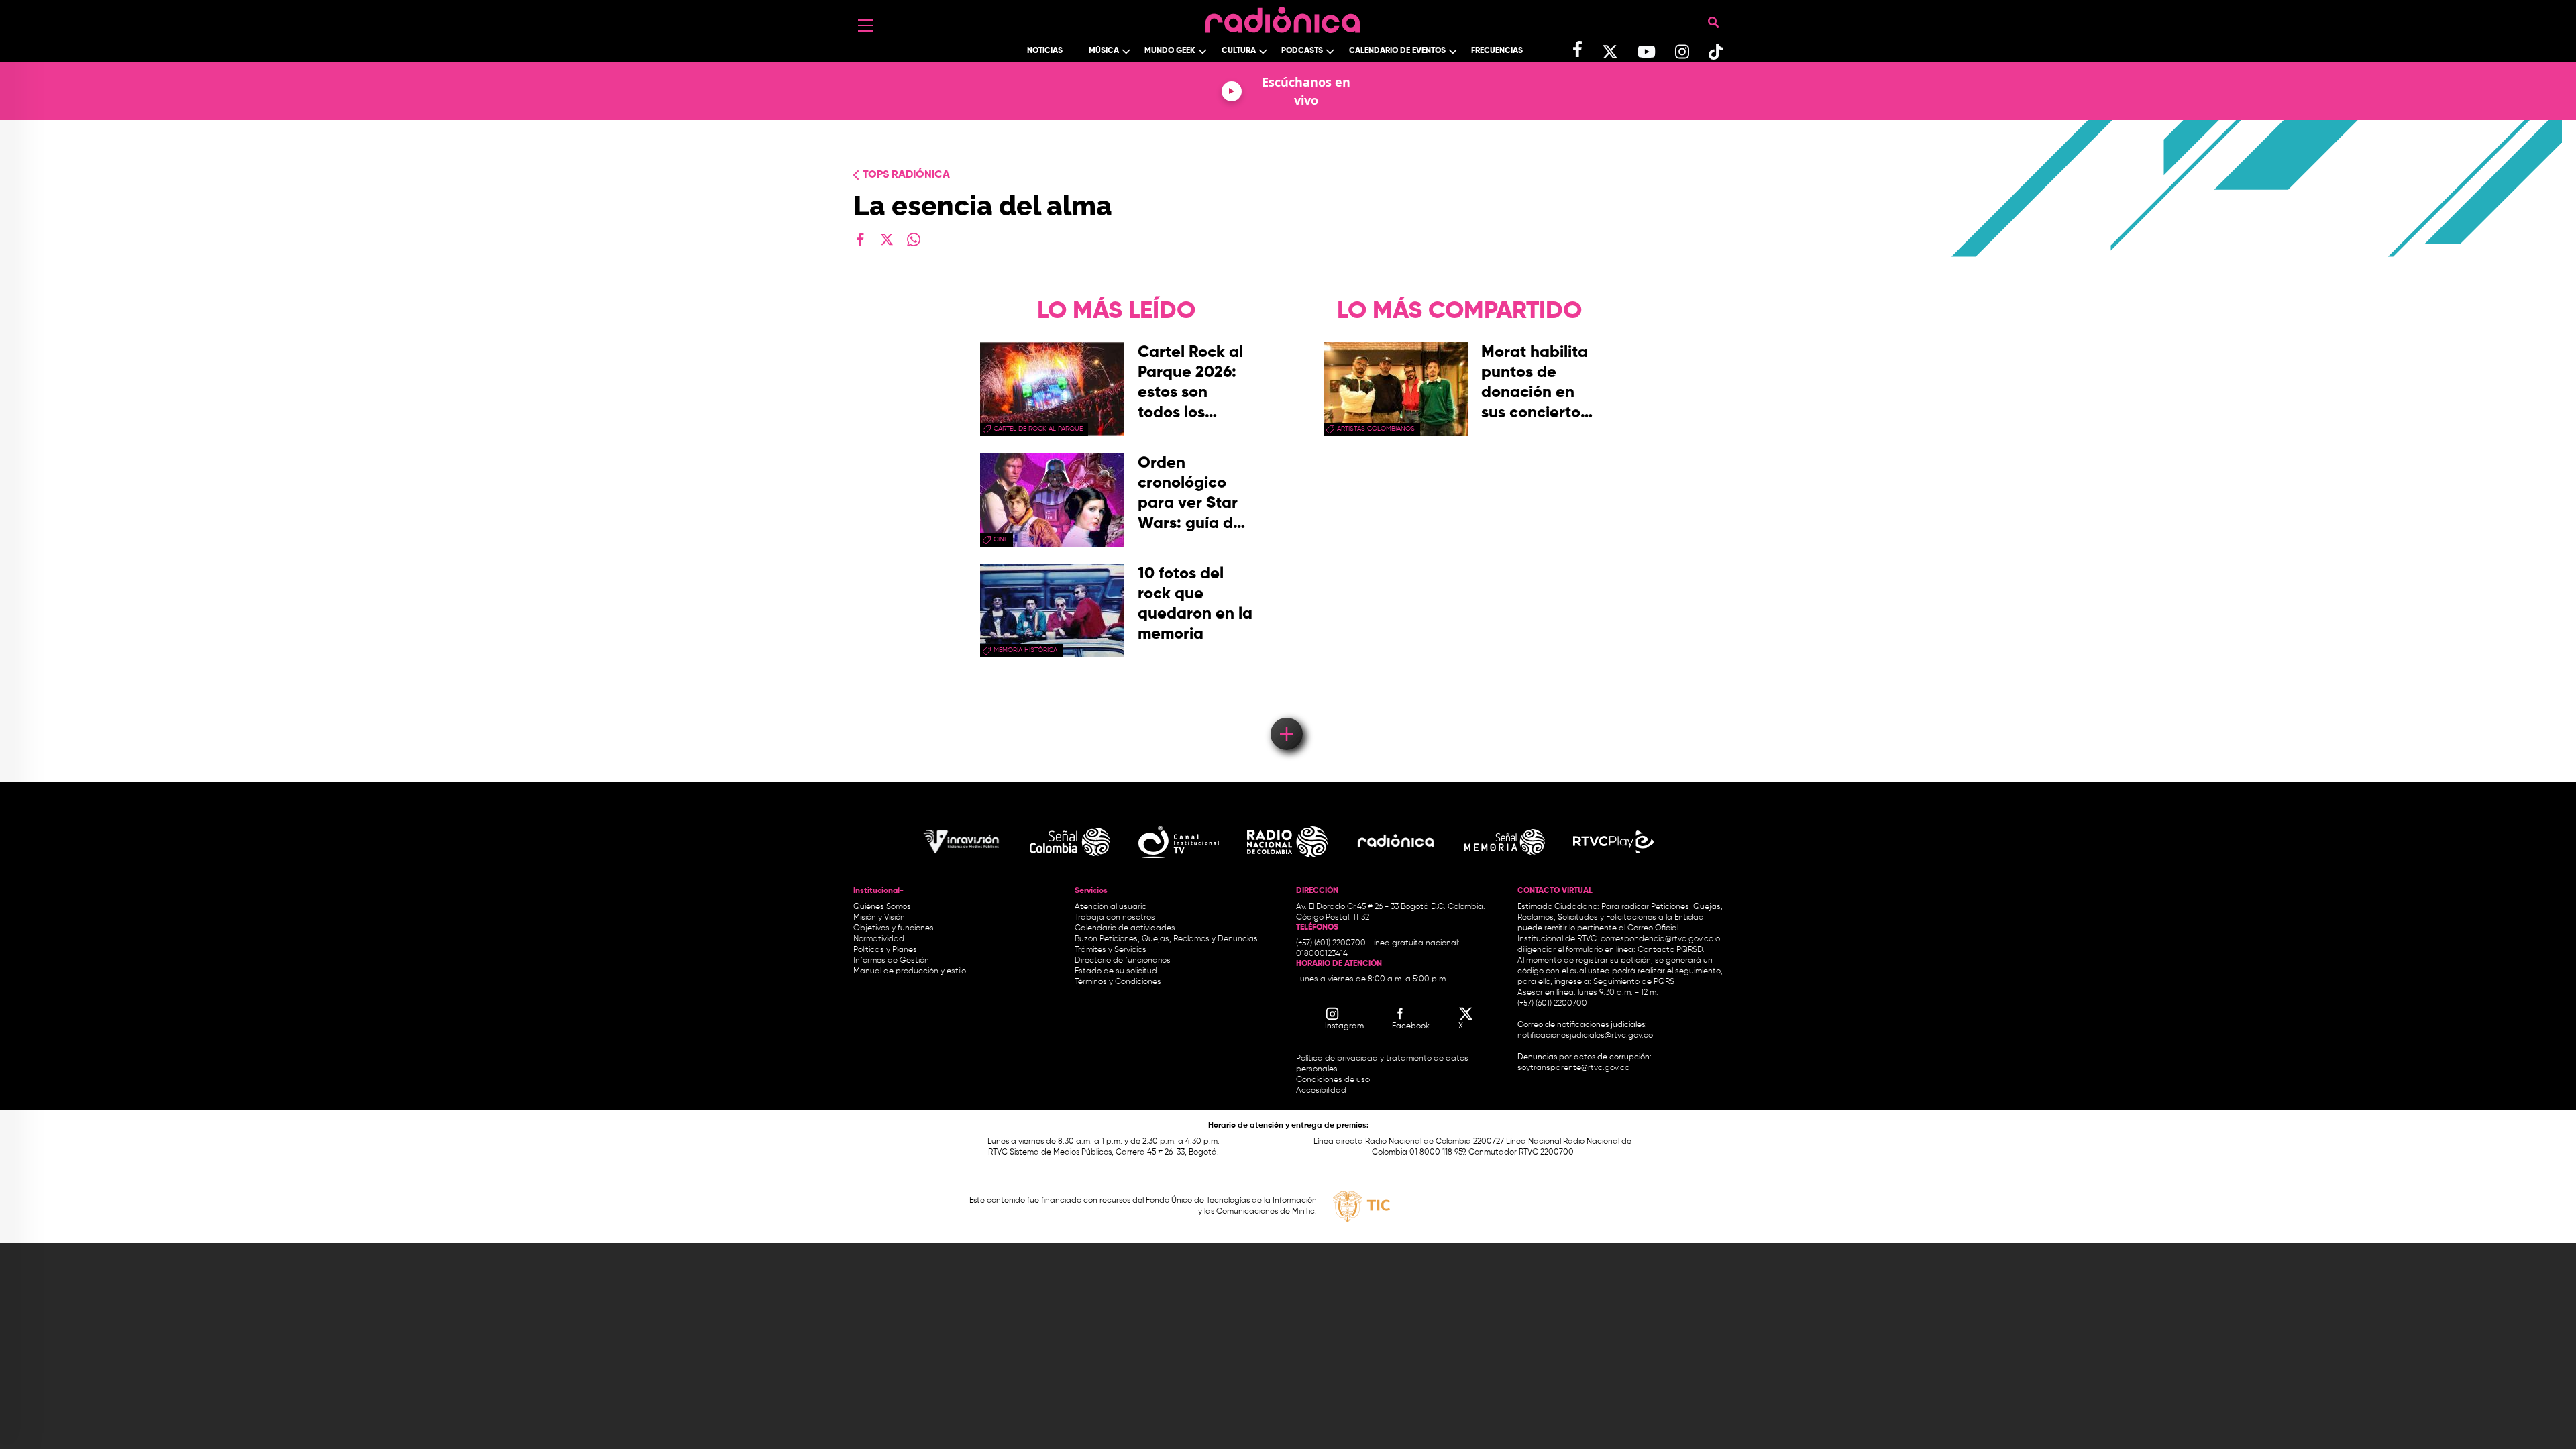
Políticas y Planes (885, 950)
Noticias (1045, 51)
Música (1104, 51)
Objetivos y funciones (894, 928)
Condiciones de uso (1333, 1080)
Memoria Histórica (1025, 650)
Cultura (1239, 51)
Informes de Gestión (891, 961)
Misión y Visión (879, 918)
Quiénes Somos (882, 907)
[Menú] (865, 25)
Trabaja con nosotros (1115, 918)
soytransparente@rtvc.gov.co (1573, 1068)
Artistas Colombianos (1376, 429)
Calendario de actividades (1125, 928)
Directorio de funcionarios (1123, 961)
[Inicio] (1283, 16)
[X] (887, 239)
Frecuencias (1497, 51)
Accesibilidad (1322, 1091)
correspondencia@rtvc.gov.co (1657, 939)
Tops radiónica (906, 175)
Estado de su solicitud (1116, 971)
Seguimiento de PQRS (1634, 982)
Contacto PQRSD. (1671, 950)
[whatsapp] (914, 239)
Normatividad (879, 939)
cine (1001, 539)
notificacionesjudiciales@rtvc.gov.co (1585, 1036)
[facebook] (860, 239)
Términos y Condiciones (1118, 982)
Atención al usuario (1111, 907)
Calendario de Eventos (1397, 51)
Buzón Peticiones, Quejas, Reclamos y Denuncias (1166, 939)
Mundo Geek (1170, 51)
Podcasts (1302, 51)
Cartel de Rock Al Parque (1038, 429)
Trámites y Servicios (1111, 950)
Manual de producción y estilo (910, 971)
